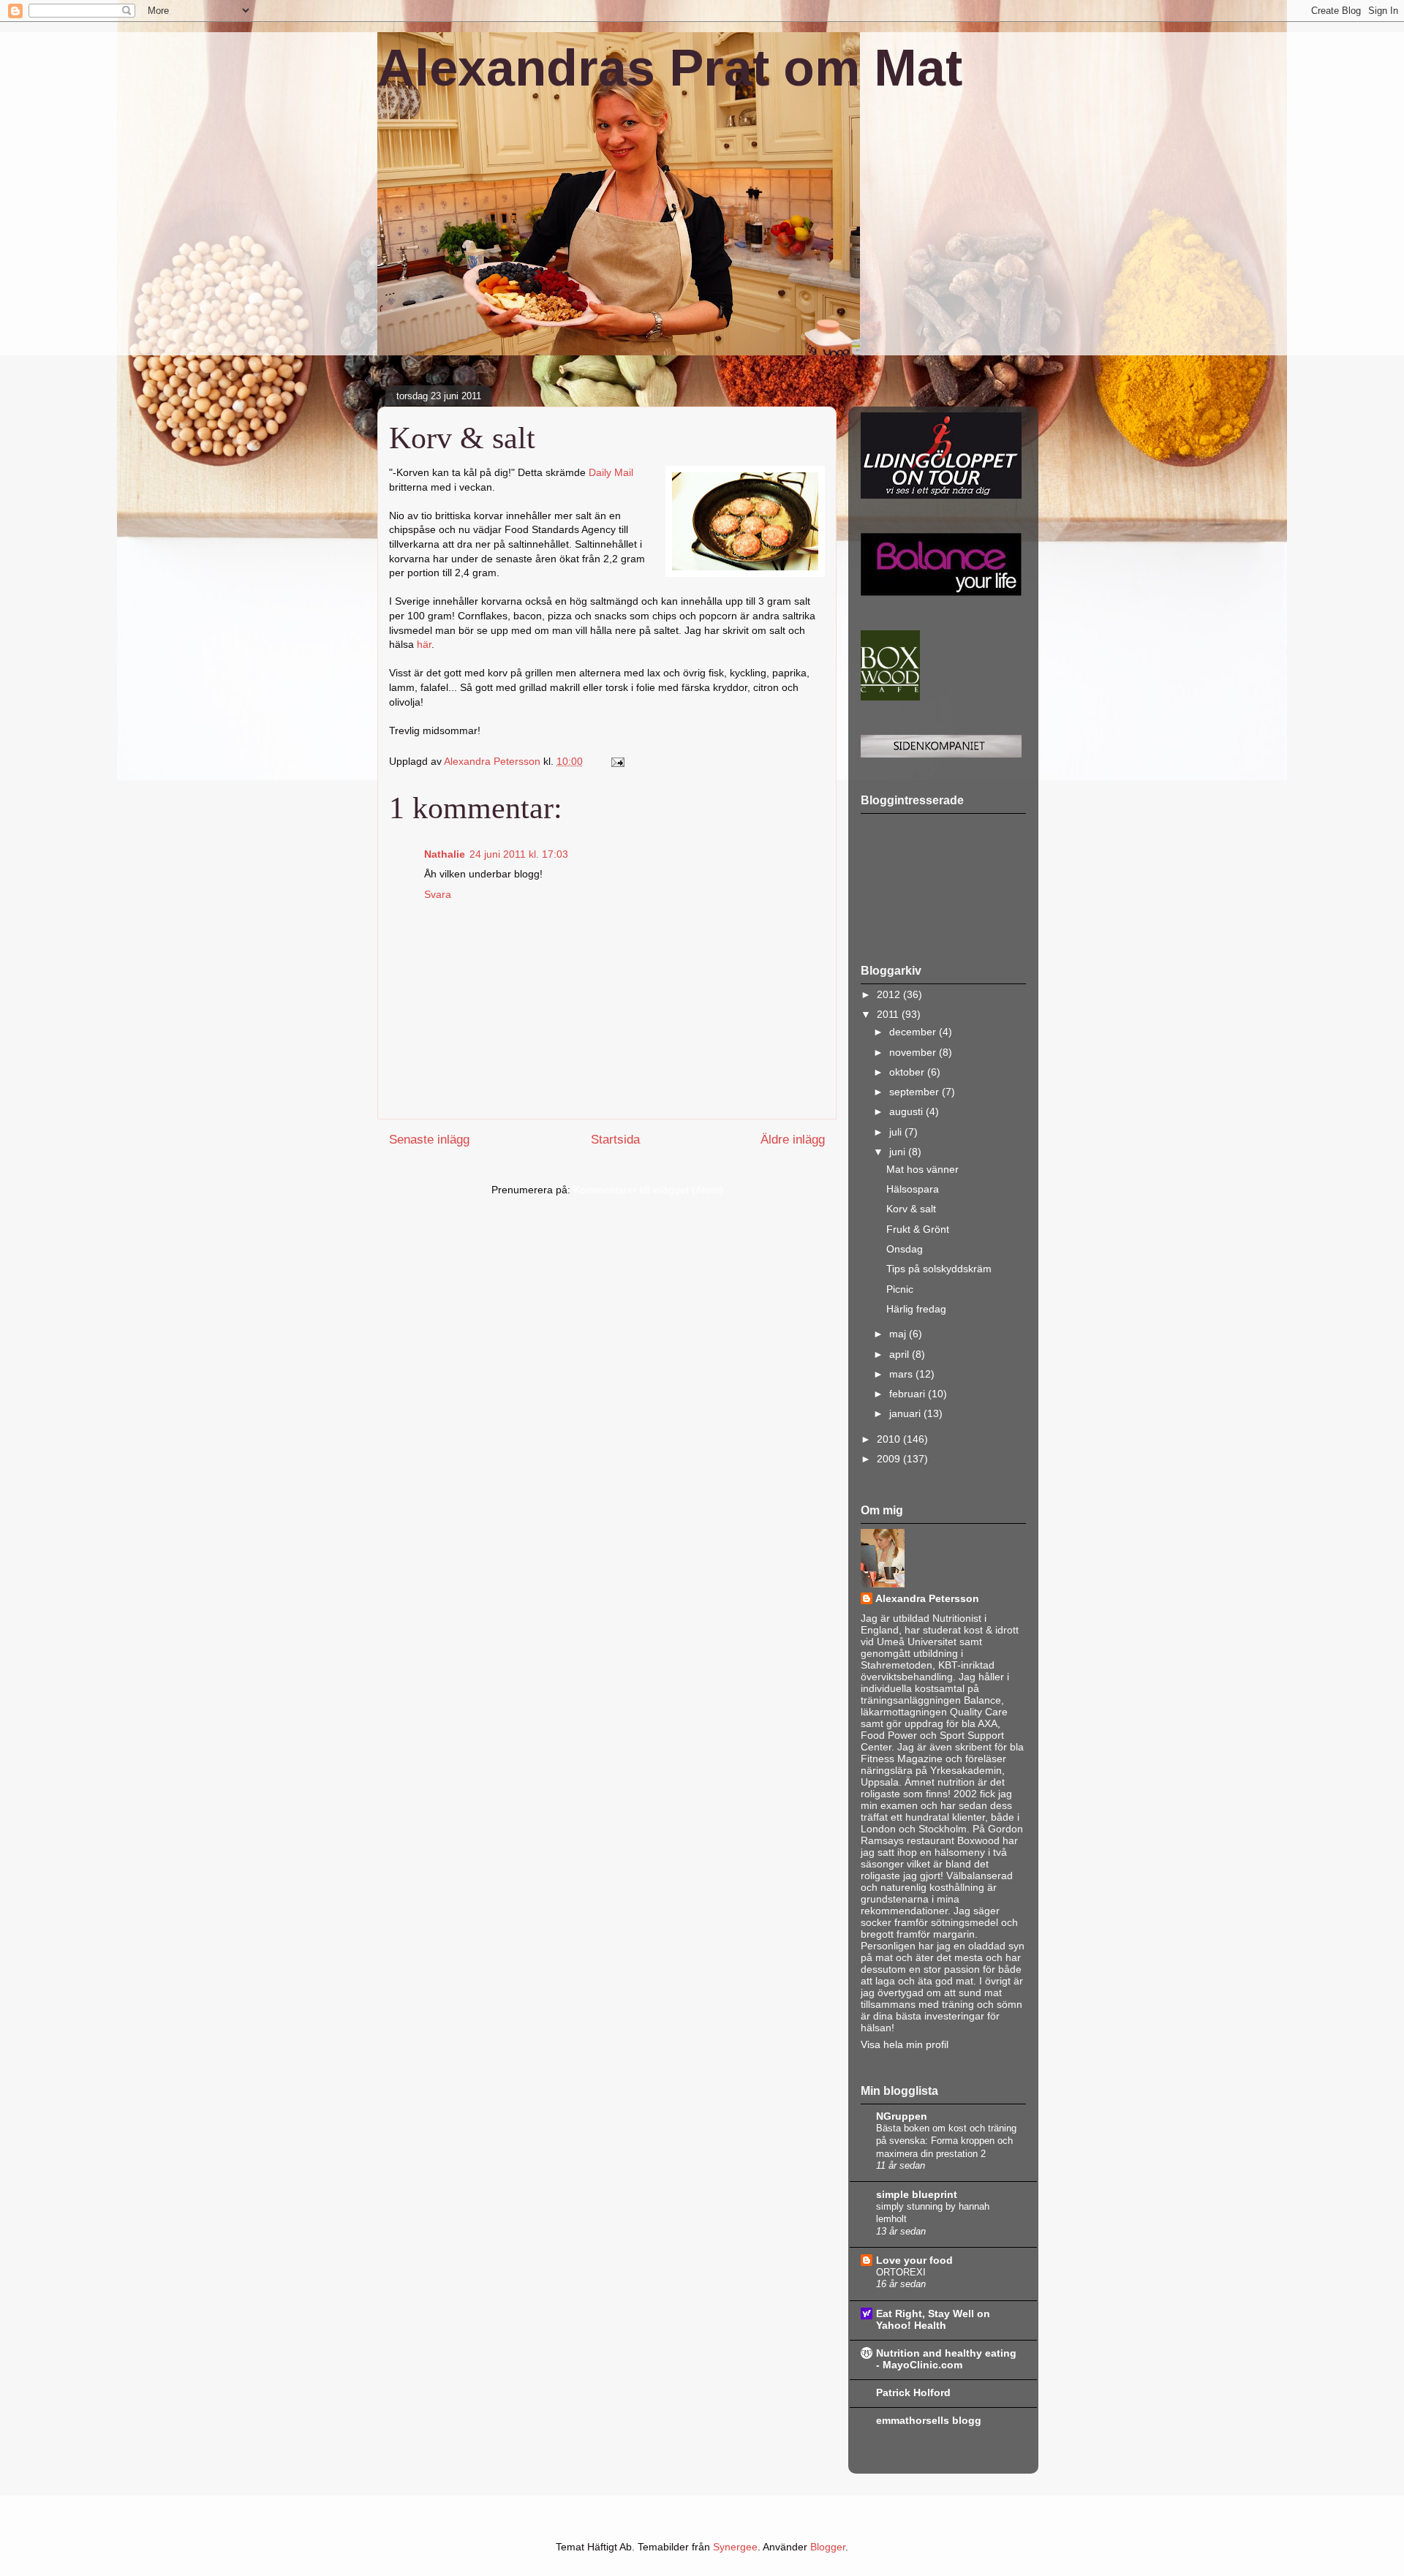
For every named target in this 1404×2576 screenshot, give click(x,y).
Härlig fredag (916, 1309)
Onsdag (905, 1249)
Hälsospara (913, 1189)
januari (906, 1413)
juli (897, 1132)
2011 (889, 1014)
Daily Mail (611, 472)
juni (899, 1152)
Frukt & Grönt (918, 1229)
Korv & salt (911, 1209)
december (914, 1032)
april (901, 1354)
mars (902, 1374)
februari (909, 1394)
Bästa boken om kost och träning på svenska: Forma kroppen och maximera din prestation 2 (946, 2141)
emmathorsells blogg (929, 2420)
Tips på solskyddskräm (939, 1269)
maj (899, 1334)
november (914, 1052)
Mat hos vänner (922, 1169)
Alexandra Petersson (927, 1598)
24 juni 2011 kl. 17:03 (519, 854)
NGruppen (902, 2116)
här (424, 644)
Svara (438, 894)
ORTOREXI (901, 2272)
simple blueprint (917, 2194)
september (916, 1092)
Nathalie (445, 854)
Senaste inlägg (429, 1140)
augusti (907, 1111)
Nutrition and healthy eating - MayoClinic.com (946, 2359)
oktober (908, 1072)
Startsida (615, 1140)
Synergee (735, 2547)
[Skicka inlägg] (617, 761)
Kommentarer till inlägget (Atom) (648, 1190)
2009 (890, 1459)
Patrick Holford (913, 2392)
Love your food (914, 2260)
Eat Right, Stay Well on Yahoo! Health (933, 2319)
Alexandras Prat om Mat (670, 68)
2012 (890, 994)
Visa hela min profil (905, 2044)
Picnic (900, 1289)
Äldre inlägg (793, 1140)
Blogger (828, 2547)
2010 (890, 1439)
